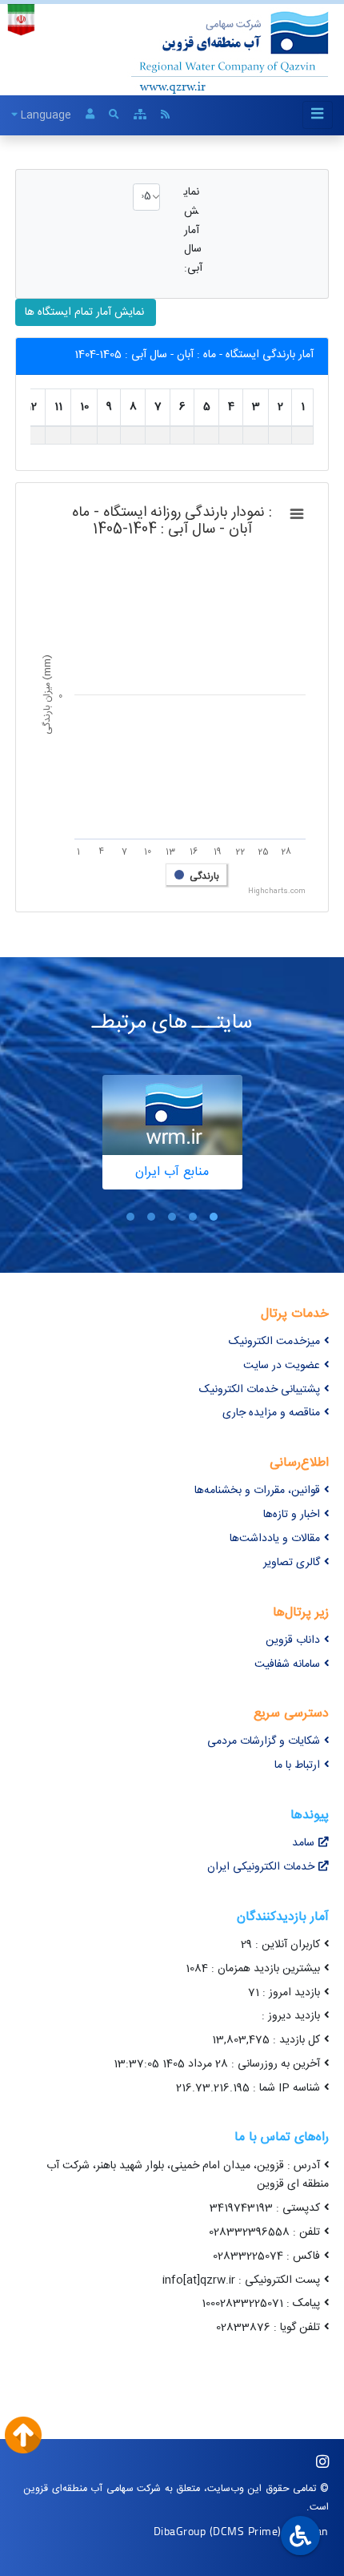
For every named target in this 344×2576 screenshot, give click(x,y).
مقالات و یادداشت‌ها (275, 1539)
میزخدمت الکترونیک (274, 1342)
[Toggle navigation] (318, 115)
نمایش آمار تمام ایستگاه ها (86, 312)
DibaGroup (180, 2531)
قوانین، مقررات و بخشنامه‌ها (257, 1491)
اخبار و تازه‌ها (292, 1515)
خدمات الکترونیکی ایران (261, 1867)
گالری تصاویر (292, 1563)
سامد (303, 1843)
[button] (214, 1217)
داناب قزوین (293, 1640)
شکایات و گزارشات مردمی (264, 1741)
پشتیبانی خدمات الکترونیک (260, 1390)
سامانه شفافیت (287, 1664)
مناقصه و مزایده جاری (271, 1413)
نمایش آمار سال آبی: (193, 231)
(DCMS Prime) (246, 2531)
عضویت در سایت (282, 1366)
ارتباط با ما (297, 1765)
